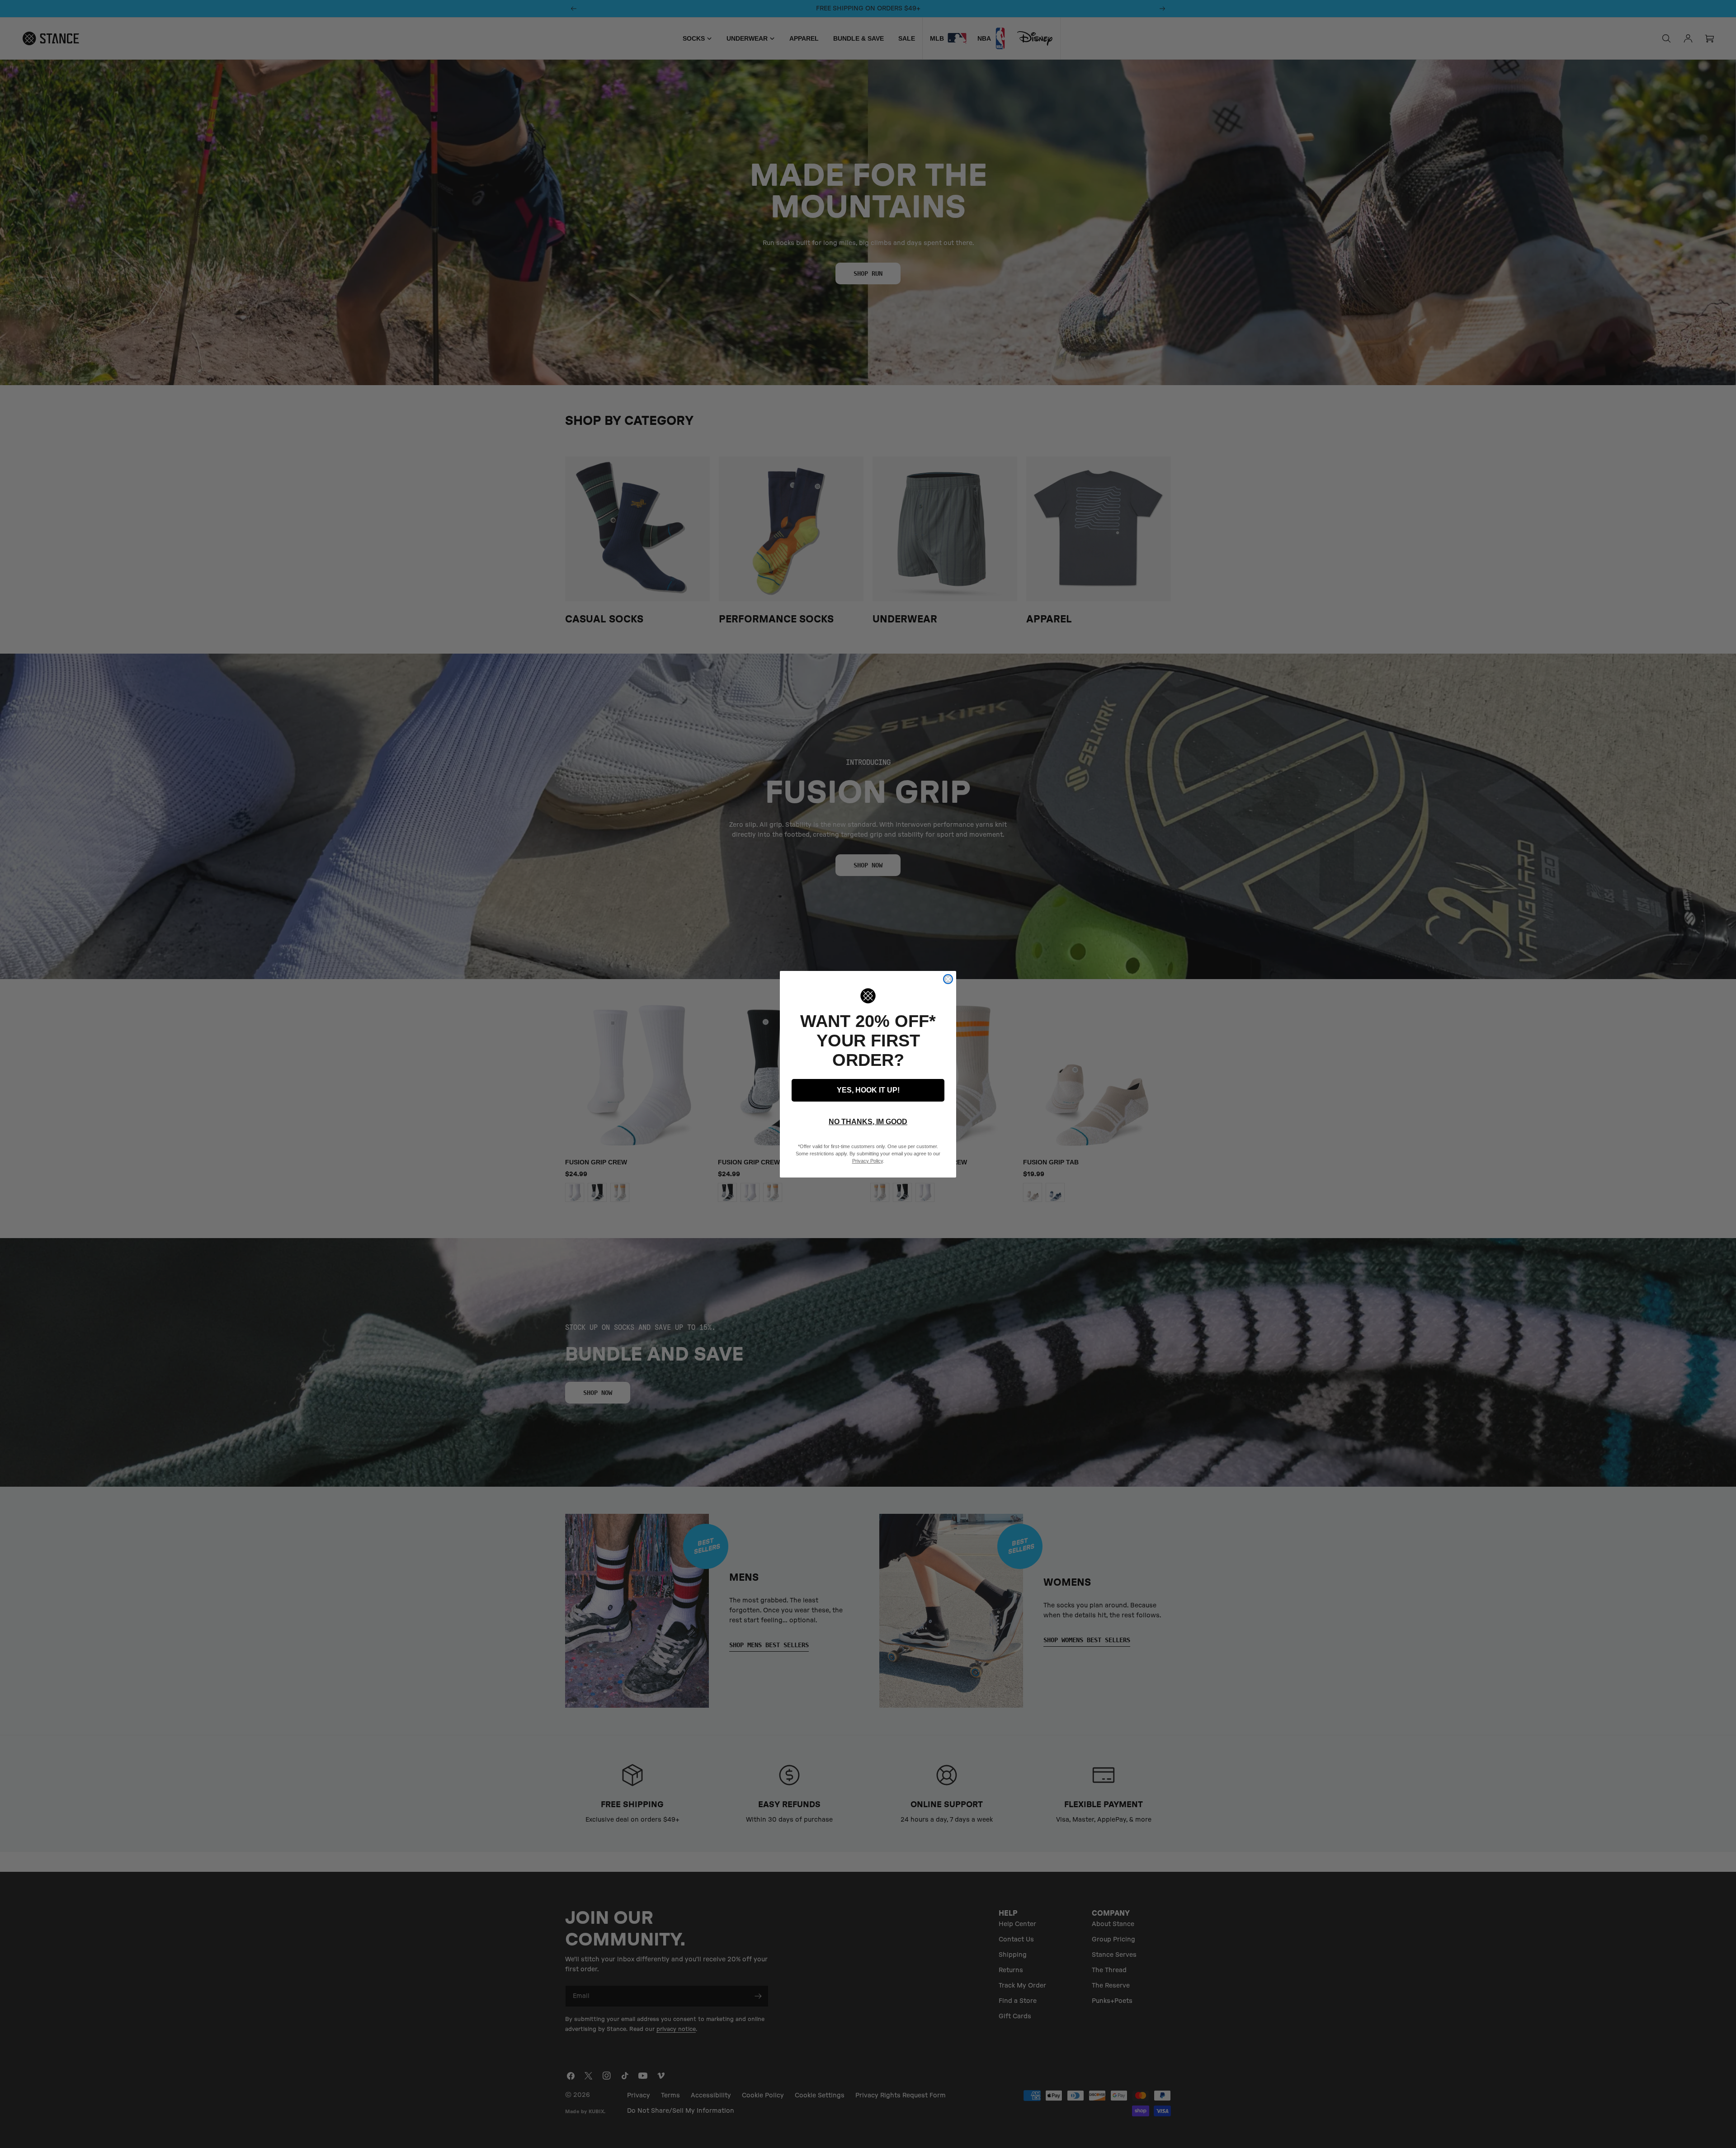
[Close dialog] (948, 979)
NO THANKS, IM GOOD (868, 1122)
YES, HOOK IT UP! (868, 1090)
